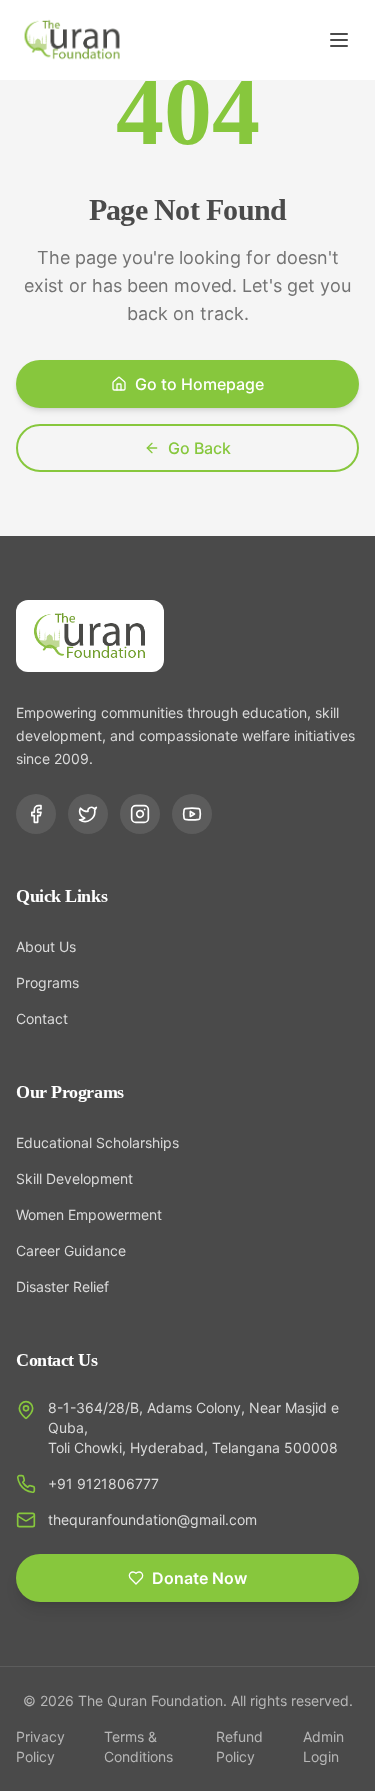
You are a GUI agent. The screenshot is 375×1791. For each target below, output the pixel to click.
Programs (47, 982)
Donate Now (199, 1578)
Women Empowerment (89, 1214)
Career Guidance (71, 1250)
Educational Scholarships (97, 1142)
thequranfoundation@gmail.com (152, 1519)
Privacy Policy (40, 1746)
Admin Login (323, 1746)
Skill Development (74, 1178)
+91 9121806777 (103, 1483)
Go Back (199, 448)
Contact (42, 1018)
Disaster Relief (62, 1286)
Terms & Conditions (138, 1746)
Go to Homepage (199, 384)
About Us (46, 946)
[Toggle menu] (339, 40)
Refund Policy (239, 1746)
